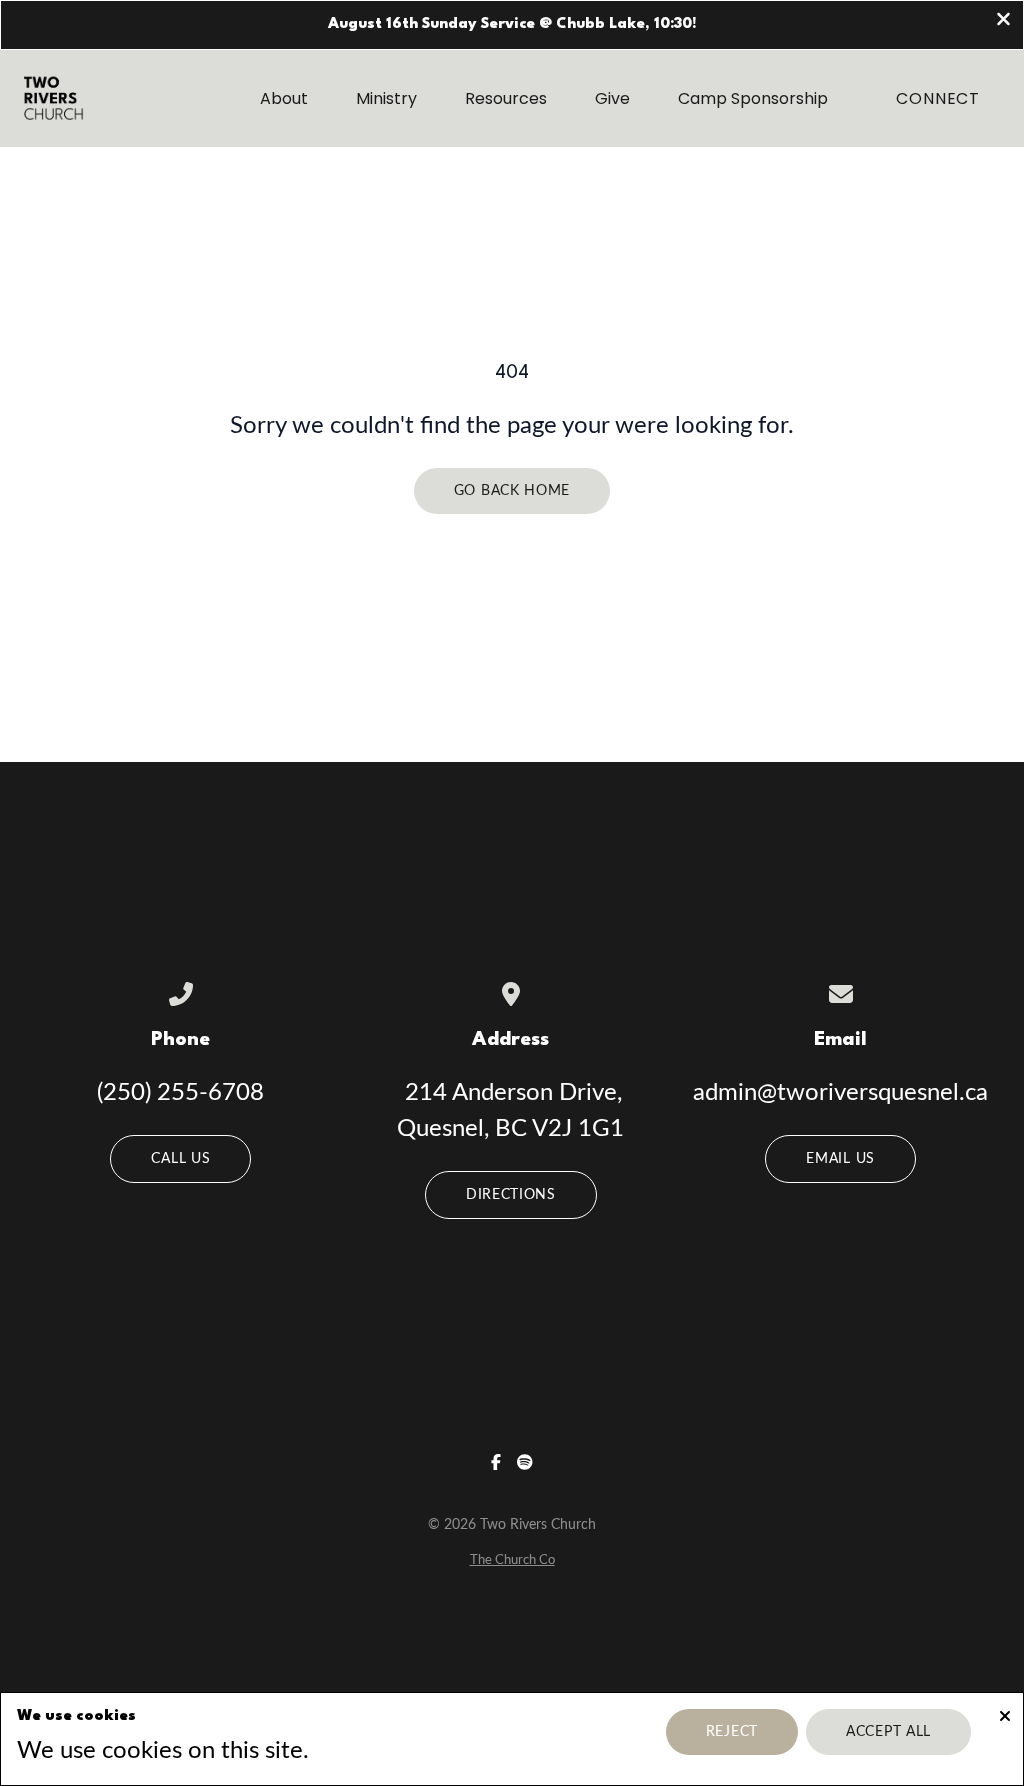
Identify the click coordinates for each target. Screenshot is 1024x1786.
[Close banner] (1003, 21)
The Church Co (512, 1560)
